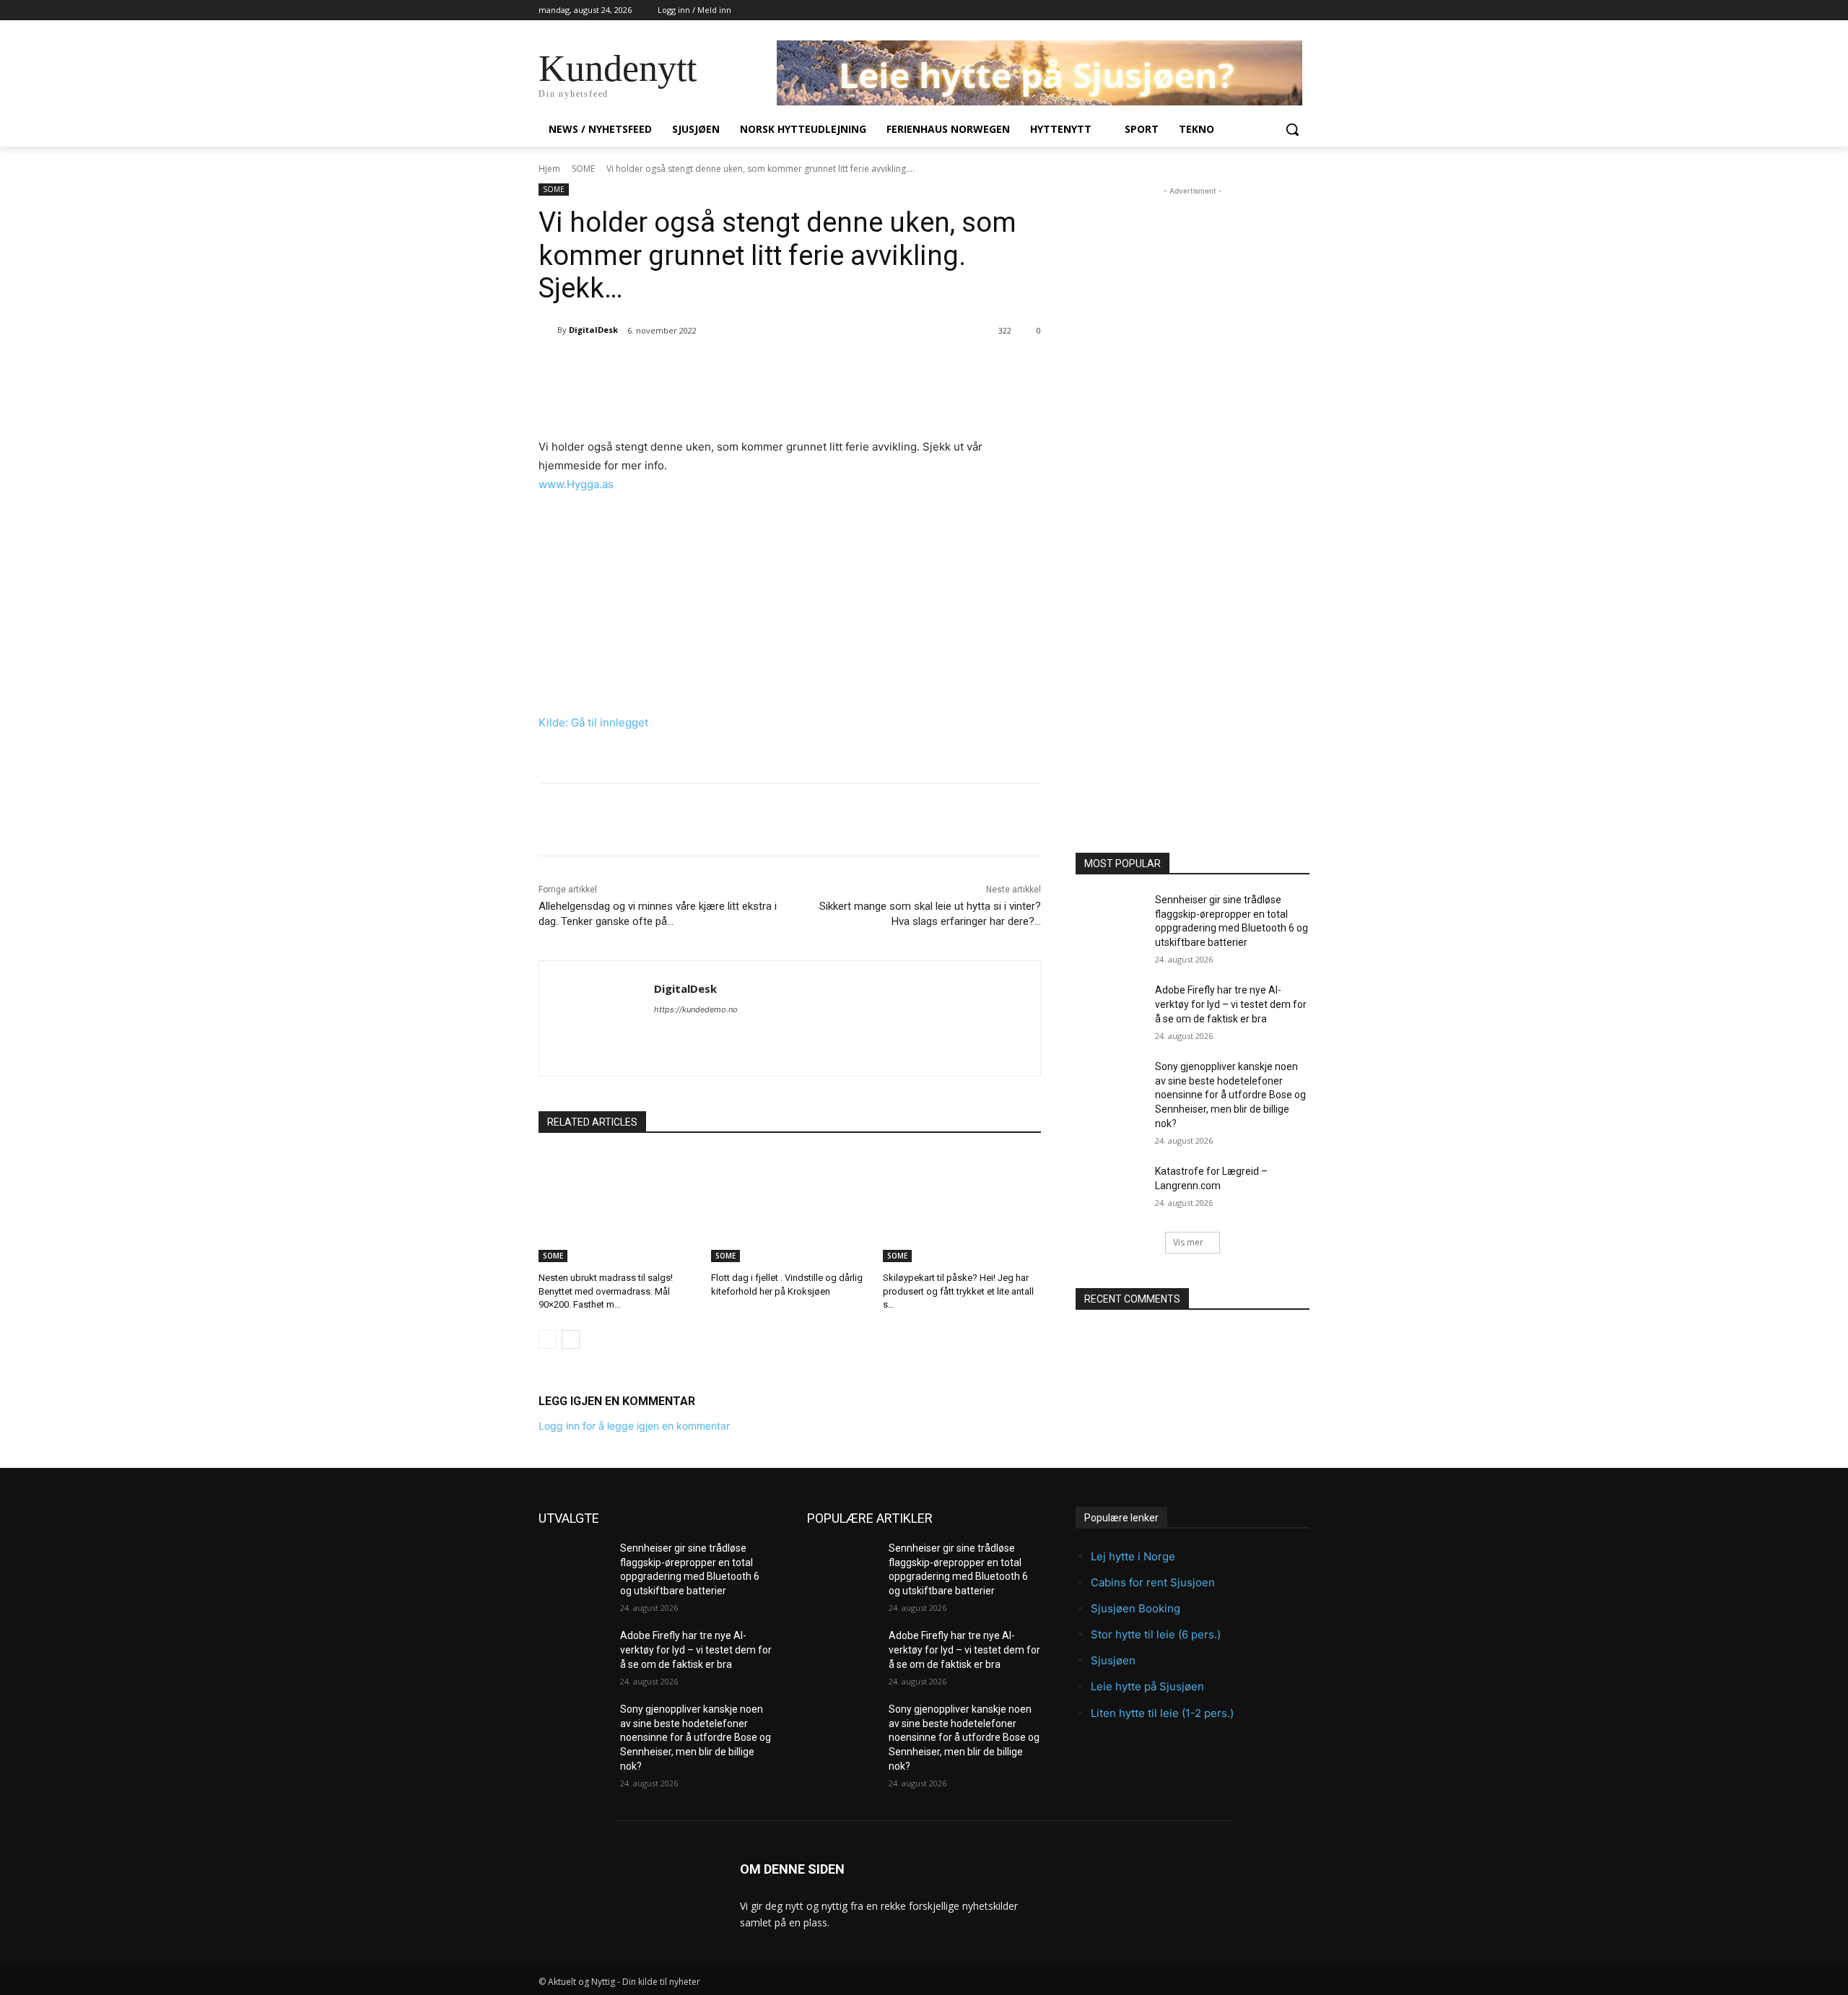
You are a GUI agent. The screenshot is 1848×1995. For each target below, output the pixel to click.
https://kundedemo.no (696, 1009)
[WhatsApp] (736, 368)
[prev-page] (548, 1339)
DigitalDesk (593, 330)
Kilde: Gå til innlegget (593, 722)
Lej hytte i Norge (1133, 1556)
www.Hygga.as (576, 484)
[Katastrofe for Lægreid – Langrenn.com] (1111, 1189)
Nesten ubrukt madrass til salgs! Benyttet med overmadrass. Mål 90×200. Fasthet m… (606, 1291)
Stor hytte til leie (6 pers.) (1156, 1634)
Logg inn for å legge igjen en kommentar (634, 1426)
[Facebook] (636, 368)
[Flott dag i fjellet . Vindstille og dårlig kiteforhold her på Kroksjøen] (790, 1207)
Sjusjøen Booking (1136, 1608)
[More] (770, 368)
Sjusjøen (1113, 1660)
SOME (583, 169)
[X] (669, 368)
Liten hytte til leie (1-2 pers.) (1162, 1713)
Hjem (549, 169)
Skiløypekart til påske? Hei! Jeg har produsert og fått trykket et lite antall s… (958, 1291)
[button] (1292, 129)
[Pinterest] (702, 368)
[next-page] (571, 1339)
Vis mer (1188, 1242)
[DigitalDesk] (548, 330)
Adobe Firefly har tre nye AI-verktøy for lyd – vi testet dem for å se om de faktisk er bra (1231, 1004)
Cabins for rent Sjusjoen (1153, 1582)
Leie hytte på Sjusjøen (1147, 1686)
